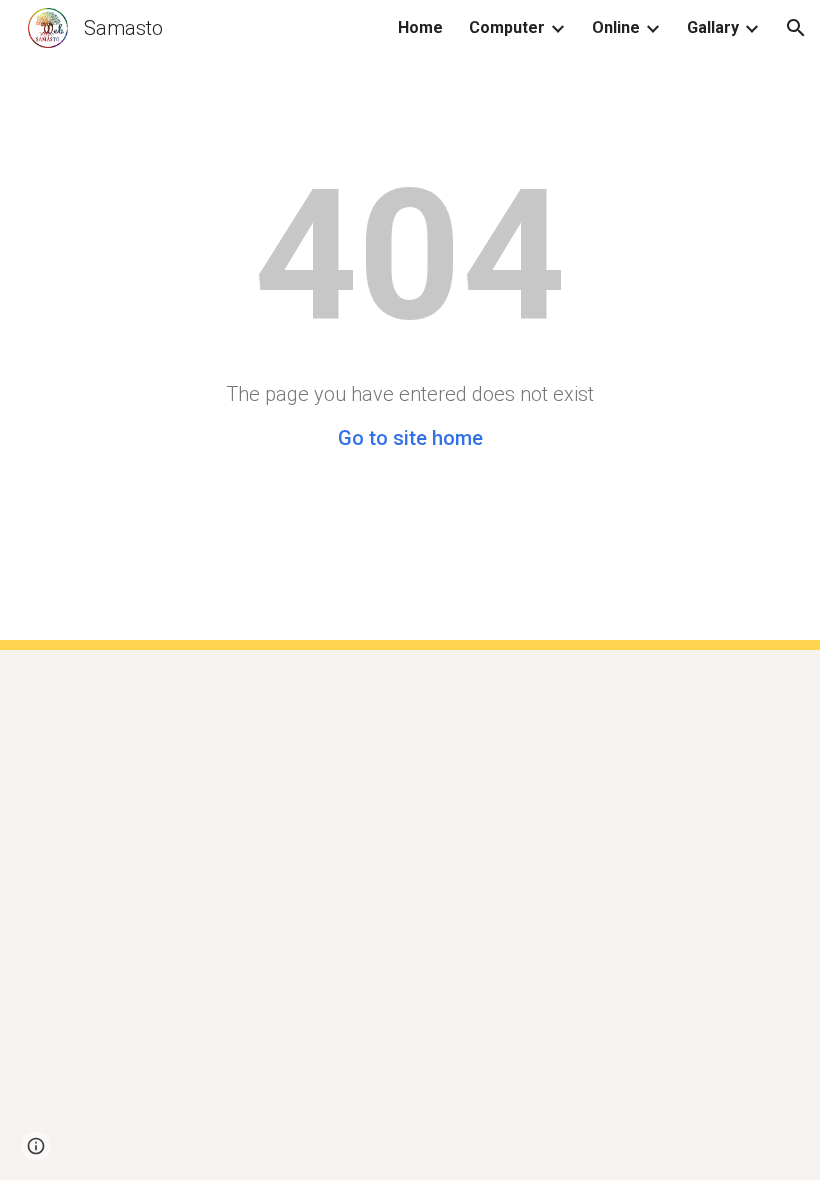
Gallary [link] (713, 27)
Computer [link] (507, 27)
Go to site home (410, 438)
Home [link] (420, 27)
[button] (796, 28)
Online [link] (616, 27)
